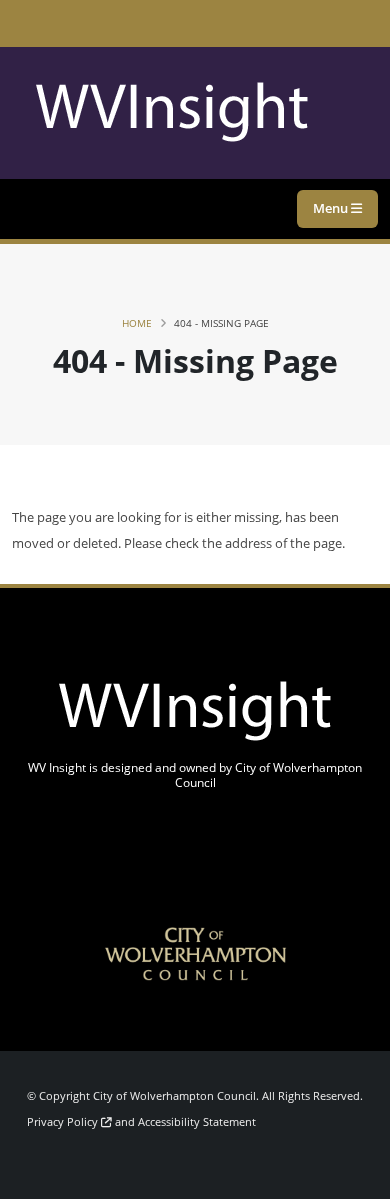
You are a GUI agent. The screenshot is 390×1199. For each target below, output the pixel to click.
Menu (332, 208)
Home (137, 323)
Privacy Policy (64, 1122)
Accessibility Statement (197, 1122)
